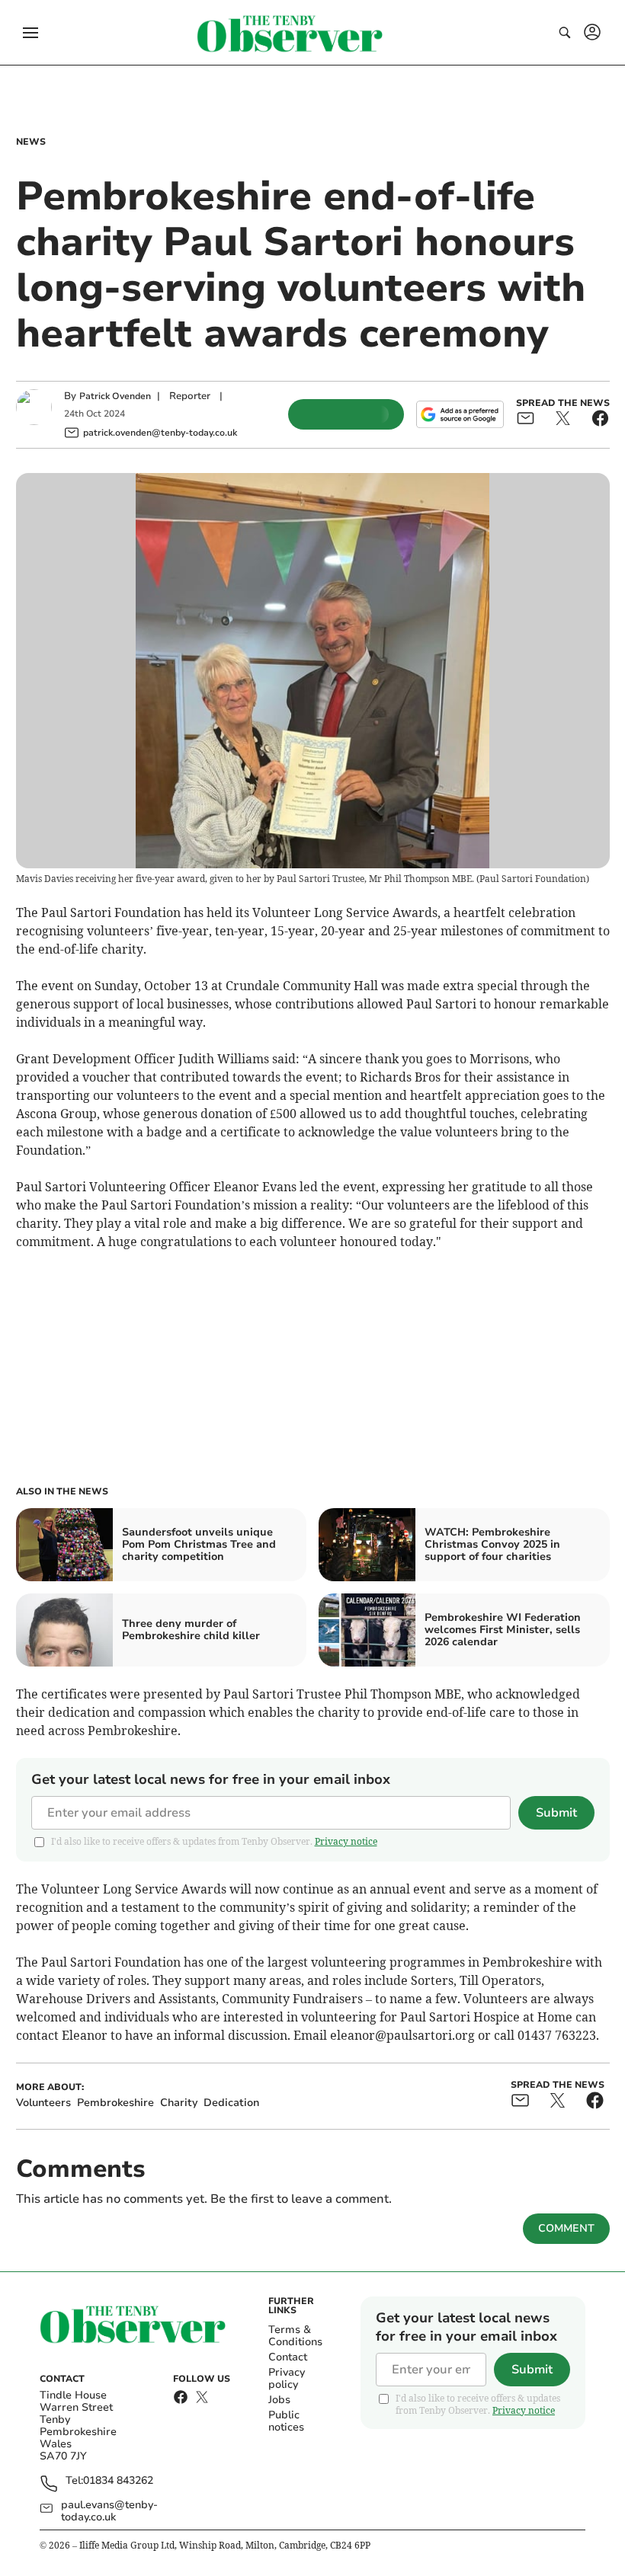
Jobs (279, 2400)
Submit (556, 1813)
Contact (288, 2357)
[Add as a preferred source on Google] (460, 414)
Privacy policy (287, 2378)
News (31, 142)
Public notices (286, 2421)
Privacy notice (346, 1841)
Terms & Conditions (295, 2336)
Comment (566, 2228)
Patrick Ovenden (115, 396)
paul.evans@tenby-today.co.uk (109, 2511)
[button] (30, 33)
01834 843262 (118, 2481)
